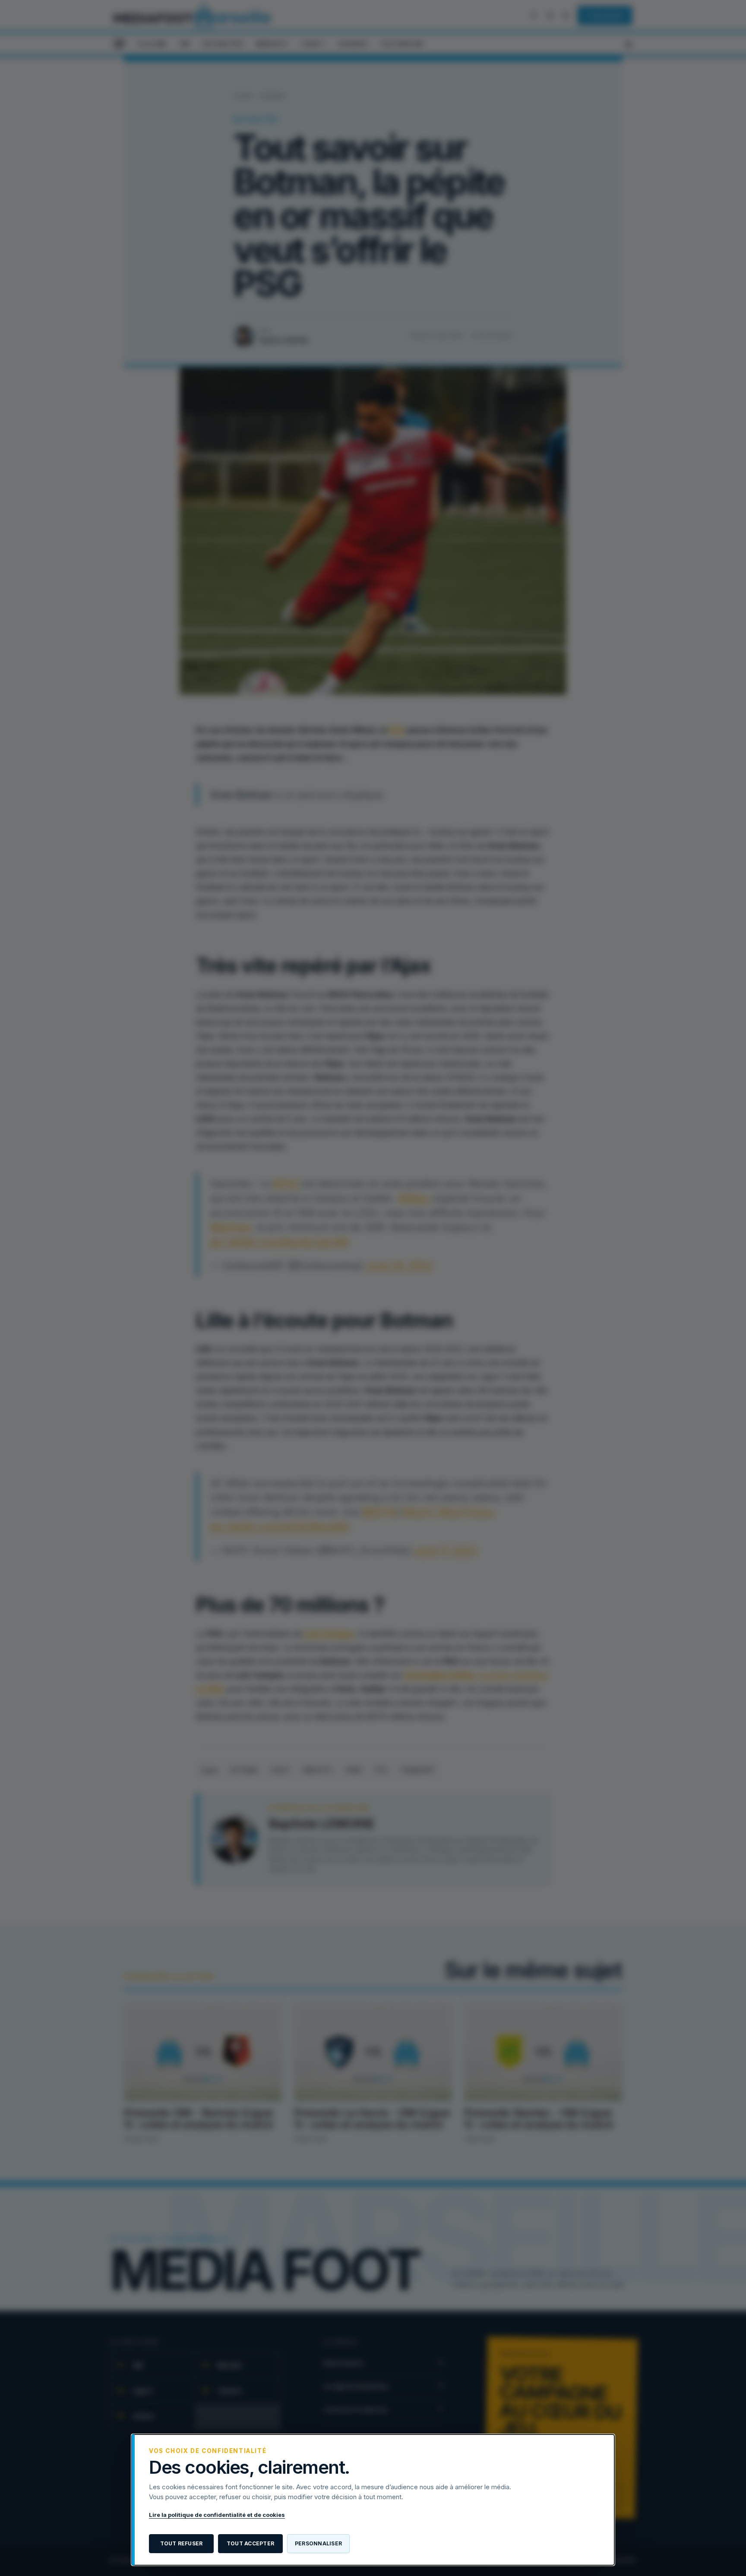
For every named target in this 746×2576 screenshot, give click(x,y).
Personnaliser (318, 2543)
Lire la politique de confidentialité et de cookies (217, 2515)
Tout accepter (250, 2543)
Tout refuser (182, 2543)
